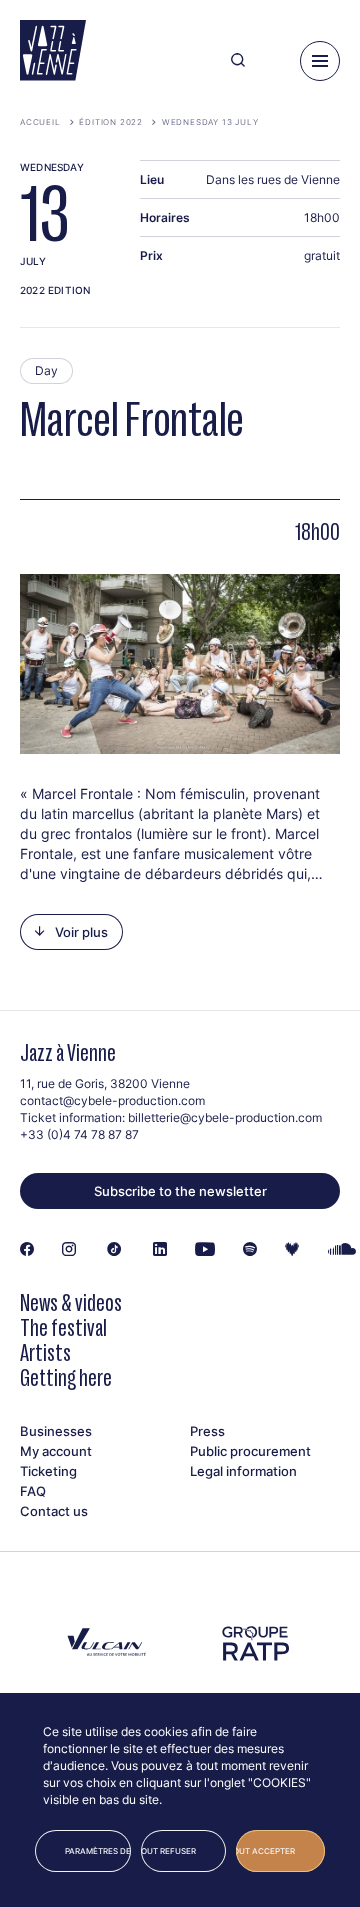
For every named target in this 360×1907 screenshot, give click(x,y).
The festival (63, 1327)
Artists (45, 1352)
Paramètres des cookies (98, 1851)
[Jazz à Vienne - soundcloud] (342, 1250)
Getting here (66, 1377)
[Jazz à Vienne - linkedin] (160, 1250)
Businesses (56, 1431)
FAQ (33, 1491)
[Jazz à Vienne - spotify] (250, 1250)
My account (56, 1451)
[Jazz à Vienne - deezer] (292, 1250)
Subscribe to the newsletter (180, 1191)
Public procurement (250, 1451)
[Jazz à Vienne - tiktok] (114, 1250)
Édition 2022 (111, 122)
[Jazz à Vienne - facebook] (27, 1250)
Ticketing (48, 1471)
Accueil (40, 122)
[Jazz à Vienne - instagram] (69, 1250)
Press (207, 1431)
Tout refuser (168, 1851)
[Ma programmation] (272, 61)
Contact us (54, 1511)
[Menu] (320, 61)
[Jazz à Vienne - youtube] (205, 1250)
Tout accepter (265, 1851)
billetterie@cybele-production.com (225, 1117)
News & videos (71, 1302)
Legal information (243, 1471)
